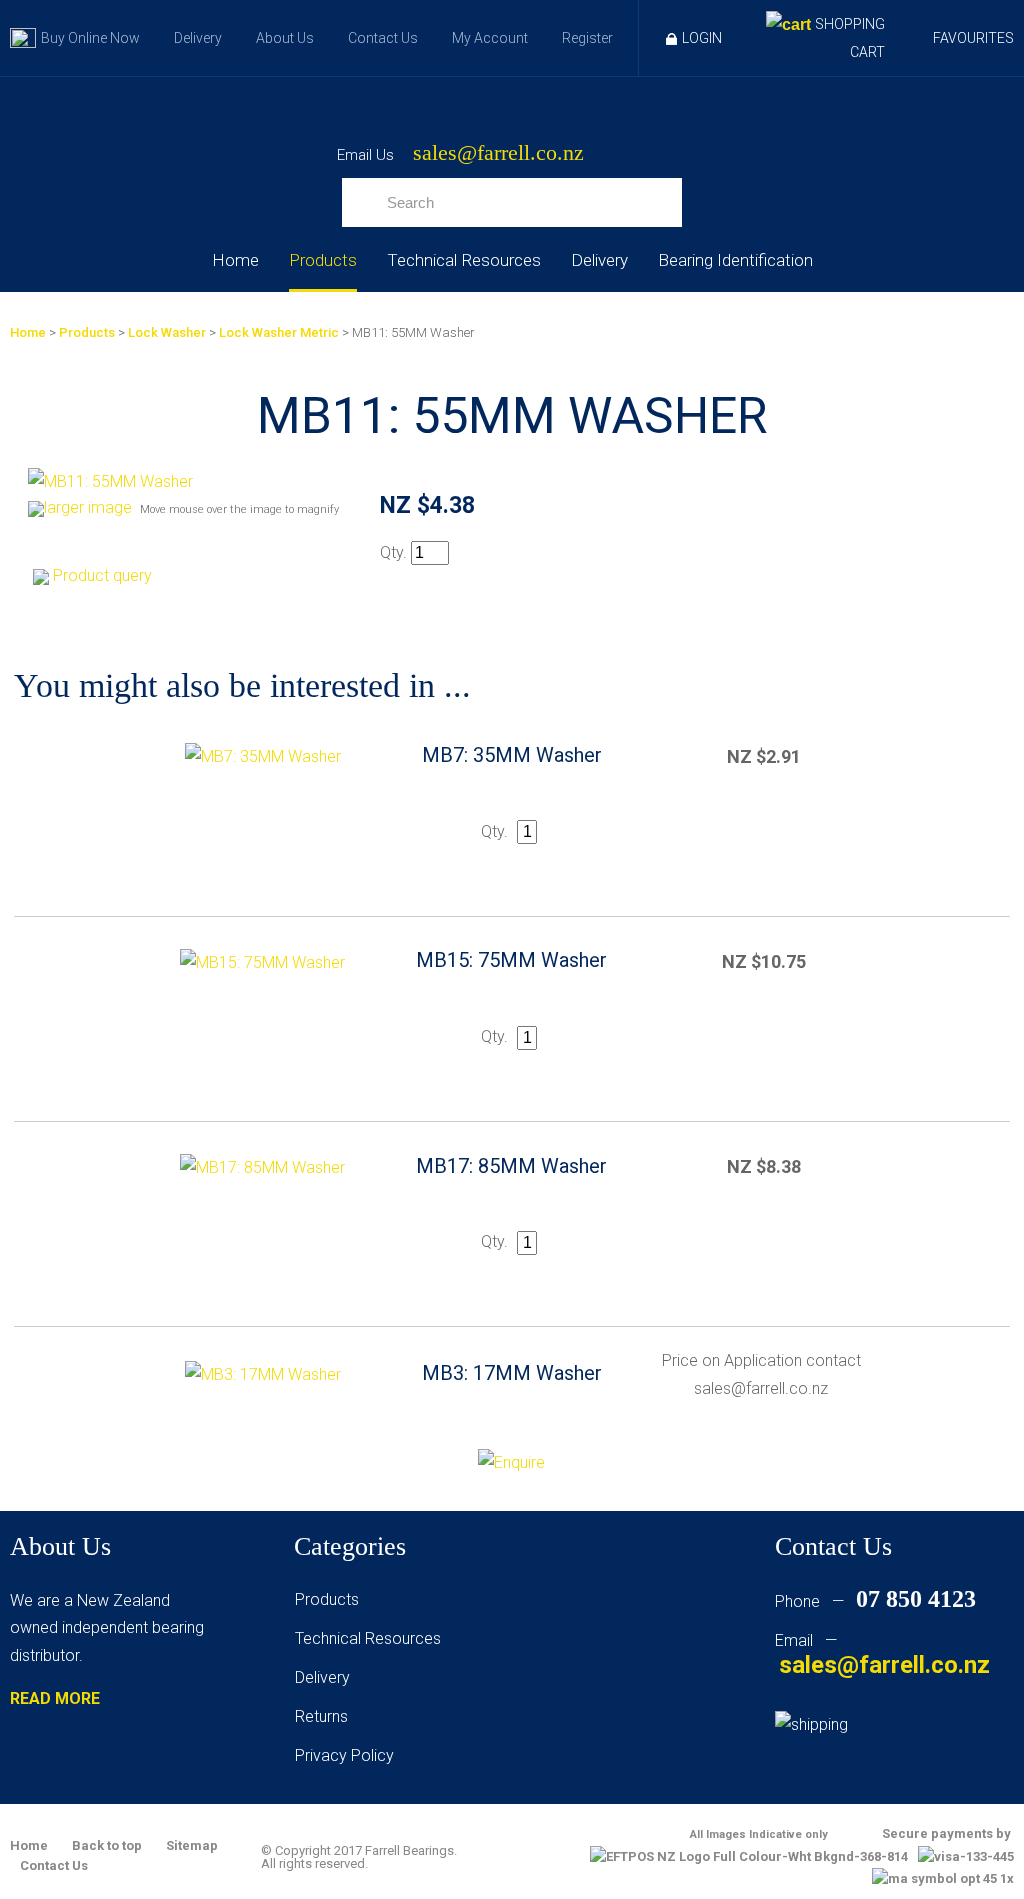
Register (587, 38)
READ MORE (55, 1698)
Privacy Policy (344, 1755)
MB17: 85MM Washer (511, 1166)
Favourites (973, 38)
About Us (285, 38)
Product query (102, 575)
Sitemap (192, 1845)
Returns (321, 1716)
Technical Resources (464, 260)
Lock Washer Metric (279, 332)
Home (235, 260)
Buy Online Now (90, 38)
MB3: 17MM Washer (512, 1373)
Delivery (198, 38)
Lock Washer (167, 332)
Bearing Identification (735, 260)
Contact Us (383, 38)
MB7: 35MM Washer (512, 755)
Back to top (107, 1845)
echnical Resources (372, 1638)
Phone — (875, 1601)
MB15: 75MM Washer (511, 960)
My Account (490, 38)
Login (702, 38)
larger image (88, 507)
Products (323, 260)
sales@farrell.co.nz (498, 153)
